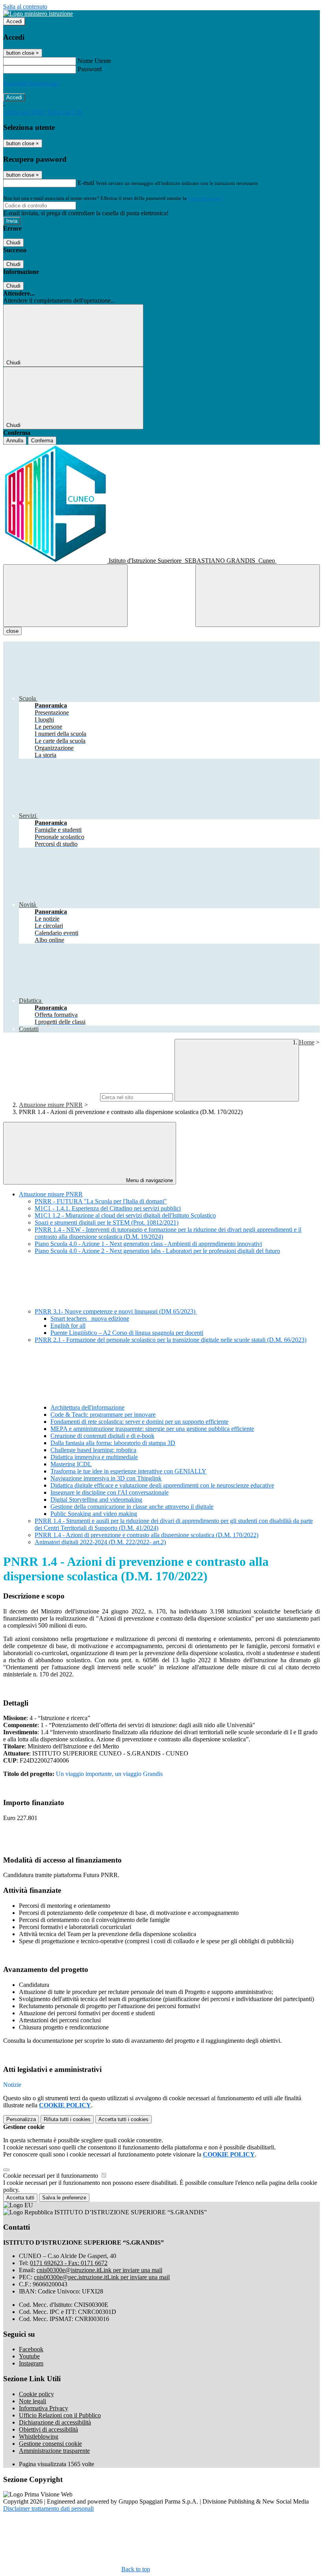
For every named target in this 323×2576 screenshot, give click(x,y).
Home (307, 1042)
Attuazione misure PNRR (51, 1105)
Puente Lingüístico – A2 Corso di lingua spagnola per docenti (127, 1333)
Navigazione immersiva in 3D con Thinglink (106, 1478)
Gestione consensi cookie (50, 2444)
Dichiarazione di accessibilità (55, 2422)
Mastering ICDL (71, 1464)
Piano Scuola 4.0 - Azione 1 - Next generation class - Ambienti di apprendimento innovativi (148, 1244)
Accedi (14, 21)
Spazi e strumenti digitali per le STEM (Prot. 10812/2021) (107, 1222)
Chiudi (13, 243)
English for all (68, 1326)
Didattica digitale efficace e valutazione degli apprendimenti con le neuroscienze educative (162, 1485)
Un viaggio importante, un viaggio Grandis (109, 1774)
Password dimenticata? (32, 83)
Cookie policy (36, 2394)
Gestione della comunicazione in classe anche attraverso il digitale (132, 1507)
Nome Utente (94, 61)
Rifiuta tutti (67, 2119)
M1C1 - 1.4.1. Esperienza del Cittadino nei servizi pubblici (108, 1208)
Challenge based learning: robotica (93, 1450)
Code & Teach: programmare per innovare (103, 1415)
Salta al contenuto (25, 6)
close (12, 631)
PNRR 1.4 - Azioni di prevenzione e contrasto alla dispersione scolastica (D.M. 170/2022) (147, 1535)
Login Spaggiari (205, 198)
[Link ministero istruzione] (38, 14)
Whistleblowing (39, 2436)
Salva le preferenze (64, 2198)
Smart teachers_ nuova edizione (90, 1318)
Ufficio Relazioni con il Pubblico (60, 2415)
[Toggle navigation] (65, 596)
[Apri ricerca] (258, 596)
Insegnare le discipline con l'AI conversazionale (110, 1492)
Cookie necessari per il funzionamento (51, 2176)
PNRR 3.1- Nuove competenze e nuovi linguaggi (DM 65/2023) (116, 1311)
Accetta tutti (123, 2119)
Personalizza (21, 2119)
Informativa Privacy (44, 2408)
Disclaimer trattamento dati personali (48, 2509)
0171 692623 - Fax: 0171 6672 (69, 2263)
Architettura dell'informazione (87, 1407)
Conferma (42, 441)
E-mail (86, 183)
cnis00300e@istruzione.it (99, 2270)
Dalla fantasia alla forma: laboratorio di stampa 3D (113, 1443)
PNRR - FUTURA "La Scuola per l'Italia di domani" (101, 1201)
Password (90, 69)
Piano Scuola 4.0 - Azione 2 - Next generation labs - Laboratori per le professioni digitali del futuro (157, 1251)
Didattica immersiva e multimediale (94, 1457)
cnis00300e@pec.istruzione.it (102, 2277)
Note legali (32, 2401)
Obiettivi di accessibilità (48, 2429)
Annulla (15, 441)
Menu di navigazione (149, 1180)
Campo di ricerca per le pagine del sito (51, 1097)
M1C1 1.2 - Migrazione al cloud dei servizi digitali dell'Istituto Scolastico (125, 1215)
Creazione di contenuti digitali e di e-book (102, 1436)
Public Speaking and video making (94, 1514)
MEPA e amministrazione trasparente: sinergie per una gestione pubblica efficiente (152, 1429)
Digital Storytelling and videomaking (96, 1500)
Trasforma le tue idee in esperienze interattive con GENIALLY (128, 1471)
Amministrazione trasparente (54, 2451)
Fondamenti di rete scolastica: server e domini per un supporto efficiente (139, 1422)
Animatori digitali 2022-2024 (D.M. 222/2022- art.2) (100, 1542)
